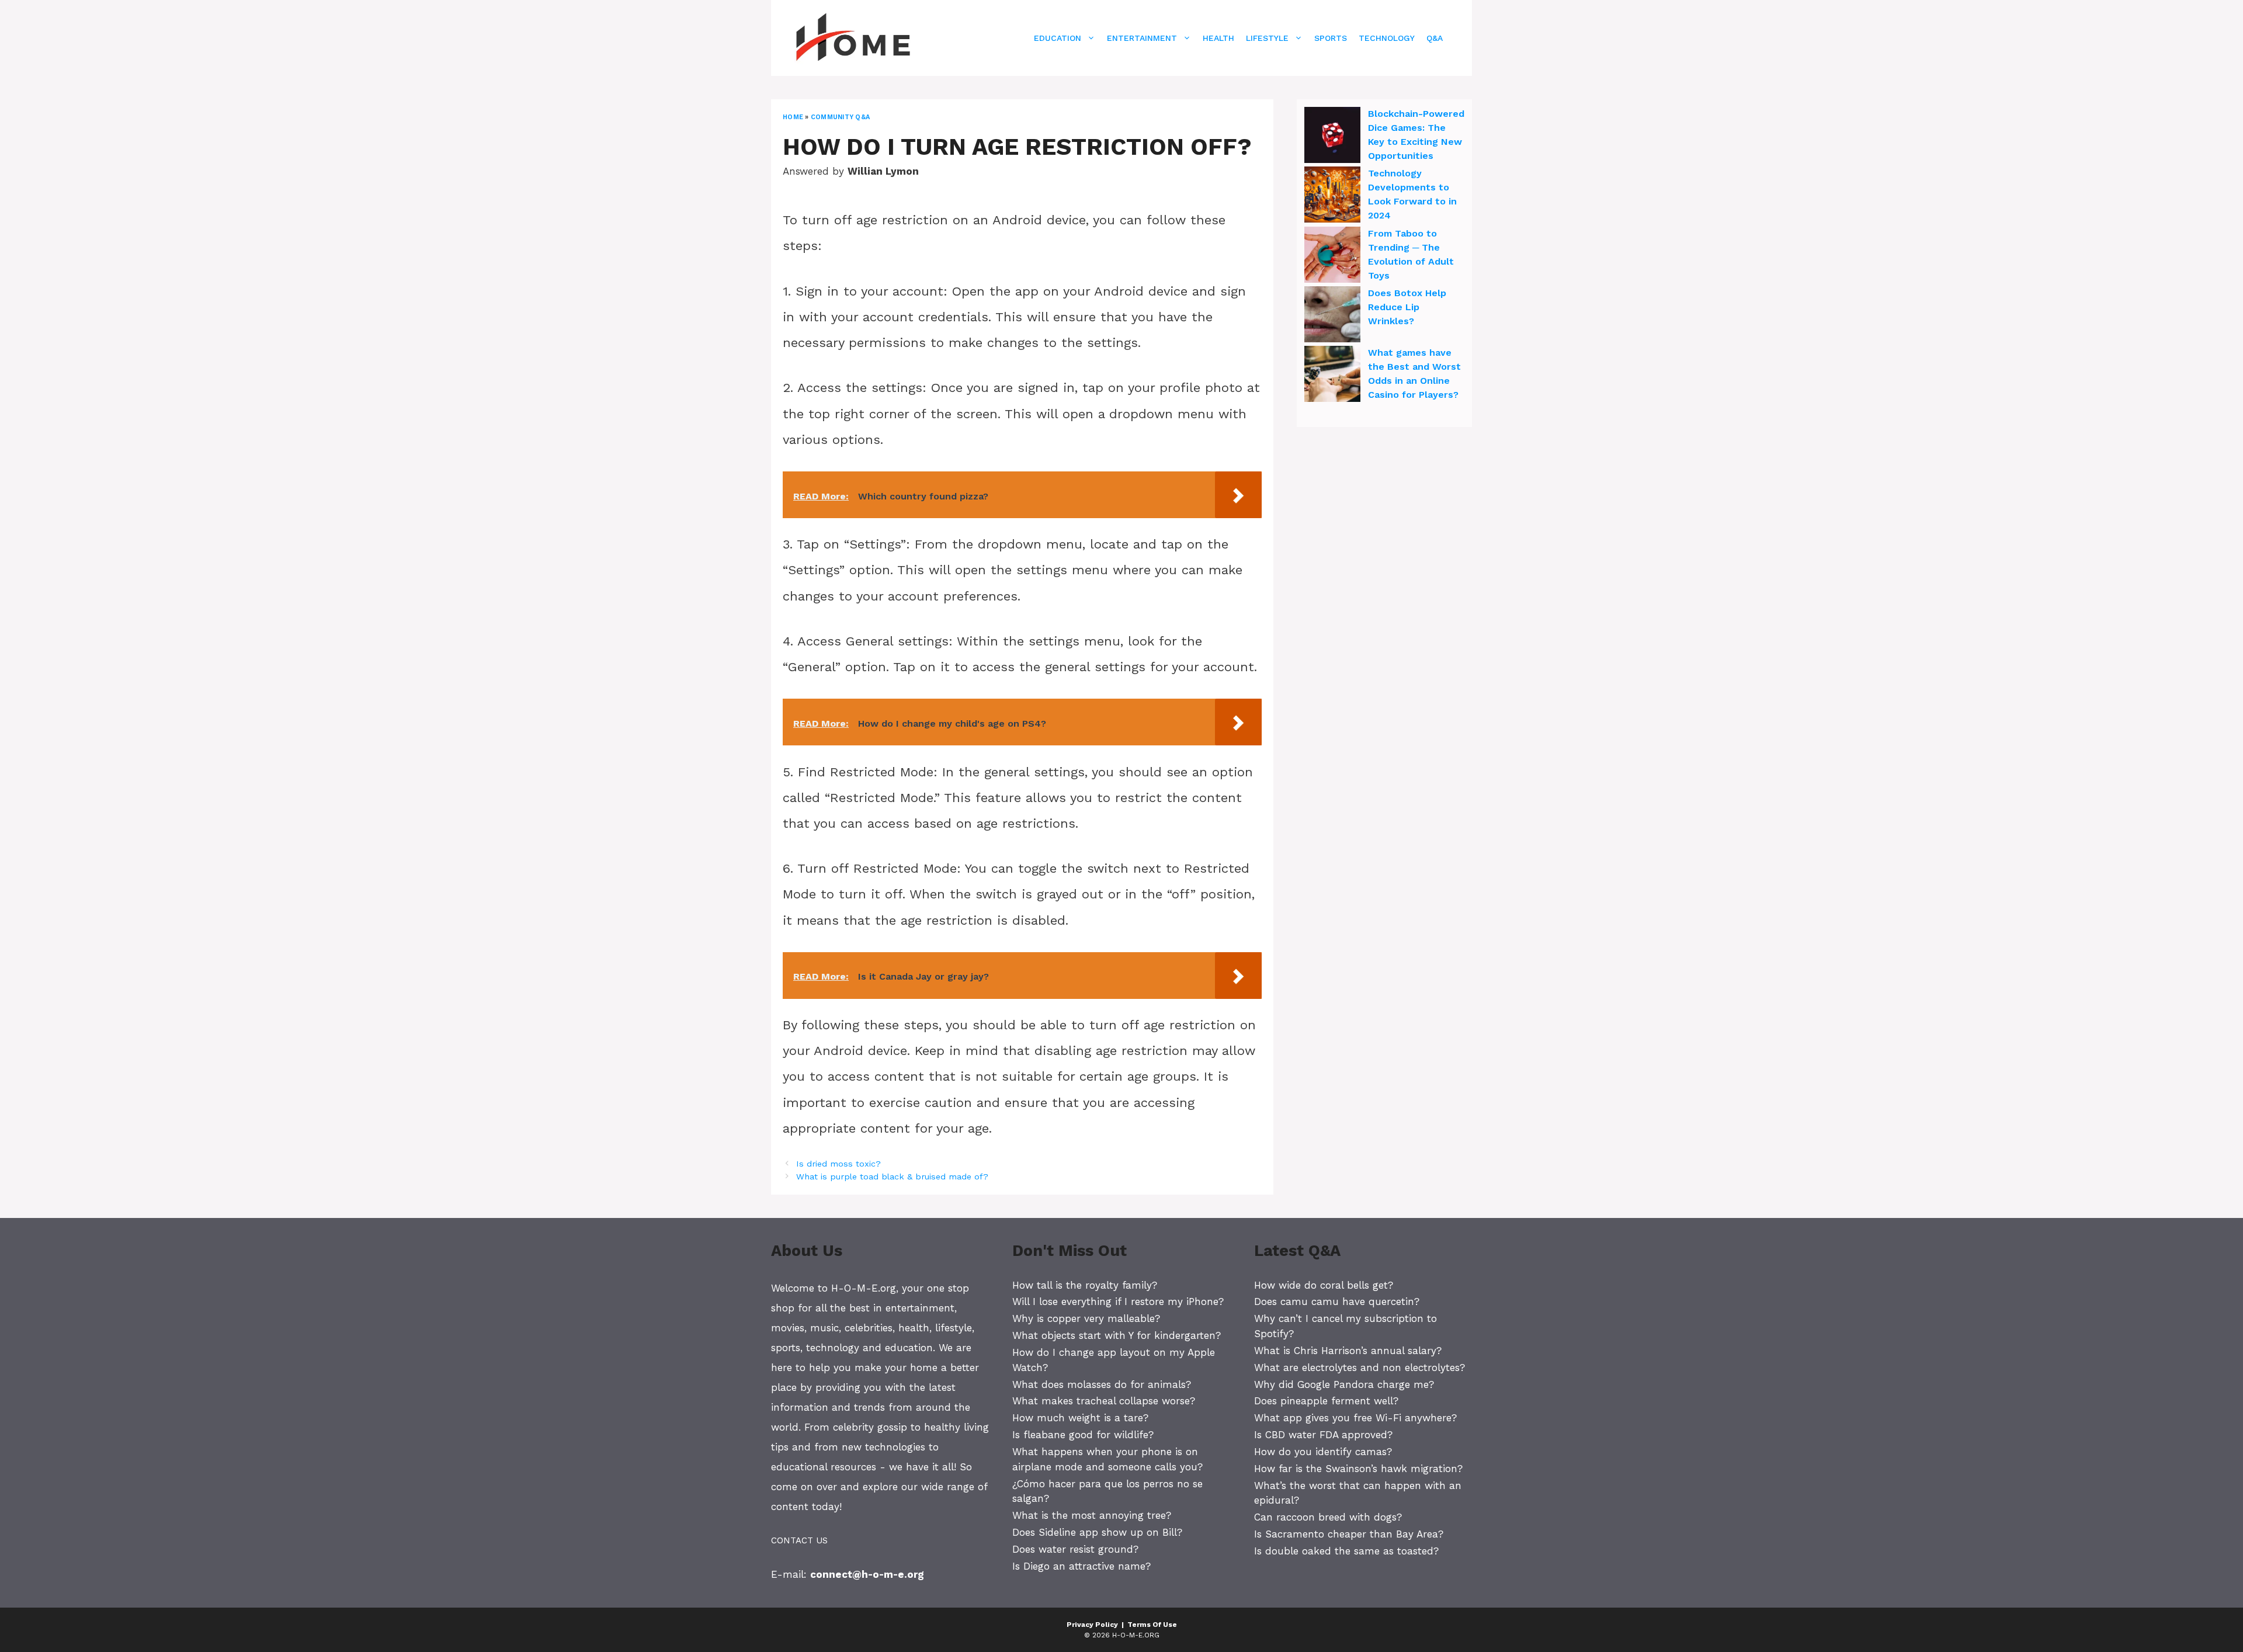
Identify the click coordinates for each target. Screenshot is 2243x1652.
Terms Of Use (1152, 1625)
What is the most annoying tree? (1092, 1515)
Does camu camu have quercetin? (1337, 1302)
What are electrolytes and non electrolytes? (1360, 1368)
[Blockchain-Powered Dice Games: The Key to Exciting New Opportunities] (1332, 137)
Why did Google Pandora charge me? (1344, 1384)
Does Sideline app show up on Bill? (1097, 1532)
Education (1058, 38)
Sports (1331, 38)
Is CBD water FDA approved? (1323, 1435)
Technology (1387, 38)
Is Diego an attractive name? (1081, 1566)
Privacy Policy (1092, 1625)
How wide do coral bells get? (1324, 1285)
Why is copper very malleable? (1086, 1318)
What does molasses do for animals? (1102, 1384)
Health (1218, 38)
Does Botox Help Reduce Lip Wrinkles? (1407, 307)
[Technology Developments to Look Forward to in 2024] (1332, 196)
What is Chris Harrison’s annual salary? (1348, 1351)
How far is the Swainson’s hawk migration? (1358, 1469)
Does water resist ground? (1075, 1549)
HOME (793, 117)
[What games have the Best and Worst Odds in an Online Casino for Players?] (1332, 376)
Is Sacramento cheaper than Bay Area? (1349, 1534)
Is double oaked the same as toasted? (1346, 1551)
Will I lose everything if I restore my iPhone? (1118, 1302)
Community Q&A (840, 117)
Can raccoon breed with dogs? (1328, 1517)
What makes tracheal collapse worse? (1104, 1401)
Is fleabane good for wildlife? (1083, 1435)
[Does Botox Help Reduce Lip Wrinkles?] (1332, 316)
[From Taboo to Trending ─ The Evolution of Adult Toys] (1332, 256)
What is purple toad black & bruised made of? (892, 1177)
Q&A (1435, 38)
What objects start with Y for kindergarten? (1117, 1335)
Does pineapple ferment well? (1326, 1401)
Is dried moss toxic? (838, 1164)
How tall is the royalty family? (1085, 1285)
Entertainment (1142, 38)
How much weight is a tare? (1080, 1418)
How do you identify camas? (1323, 1452)
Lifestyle (1267, 38)
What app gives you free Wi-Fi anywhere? (1355, 1418)
